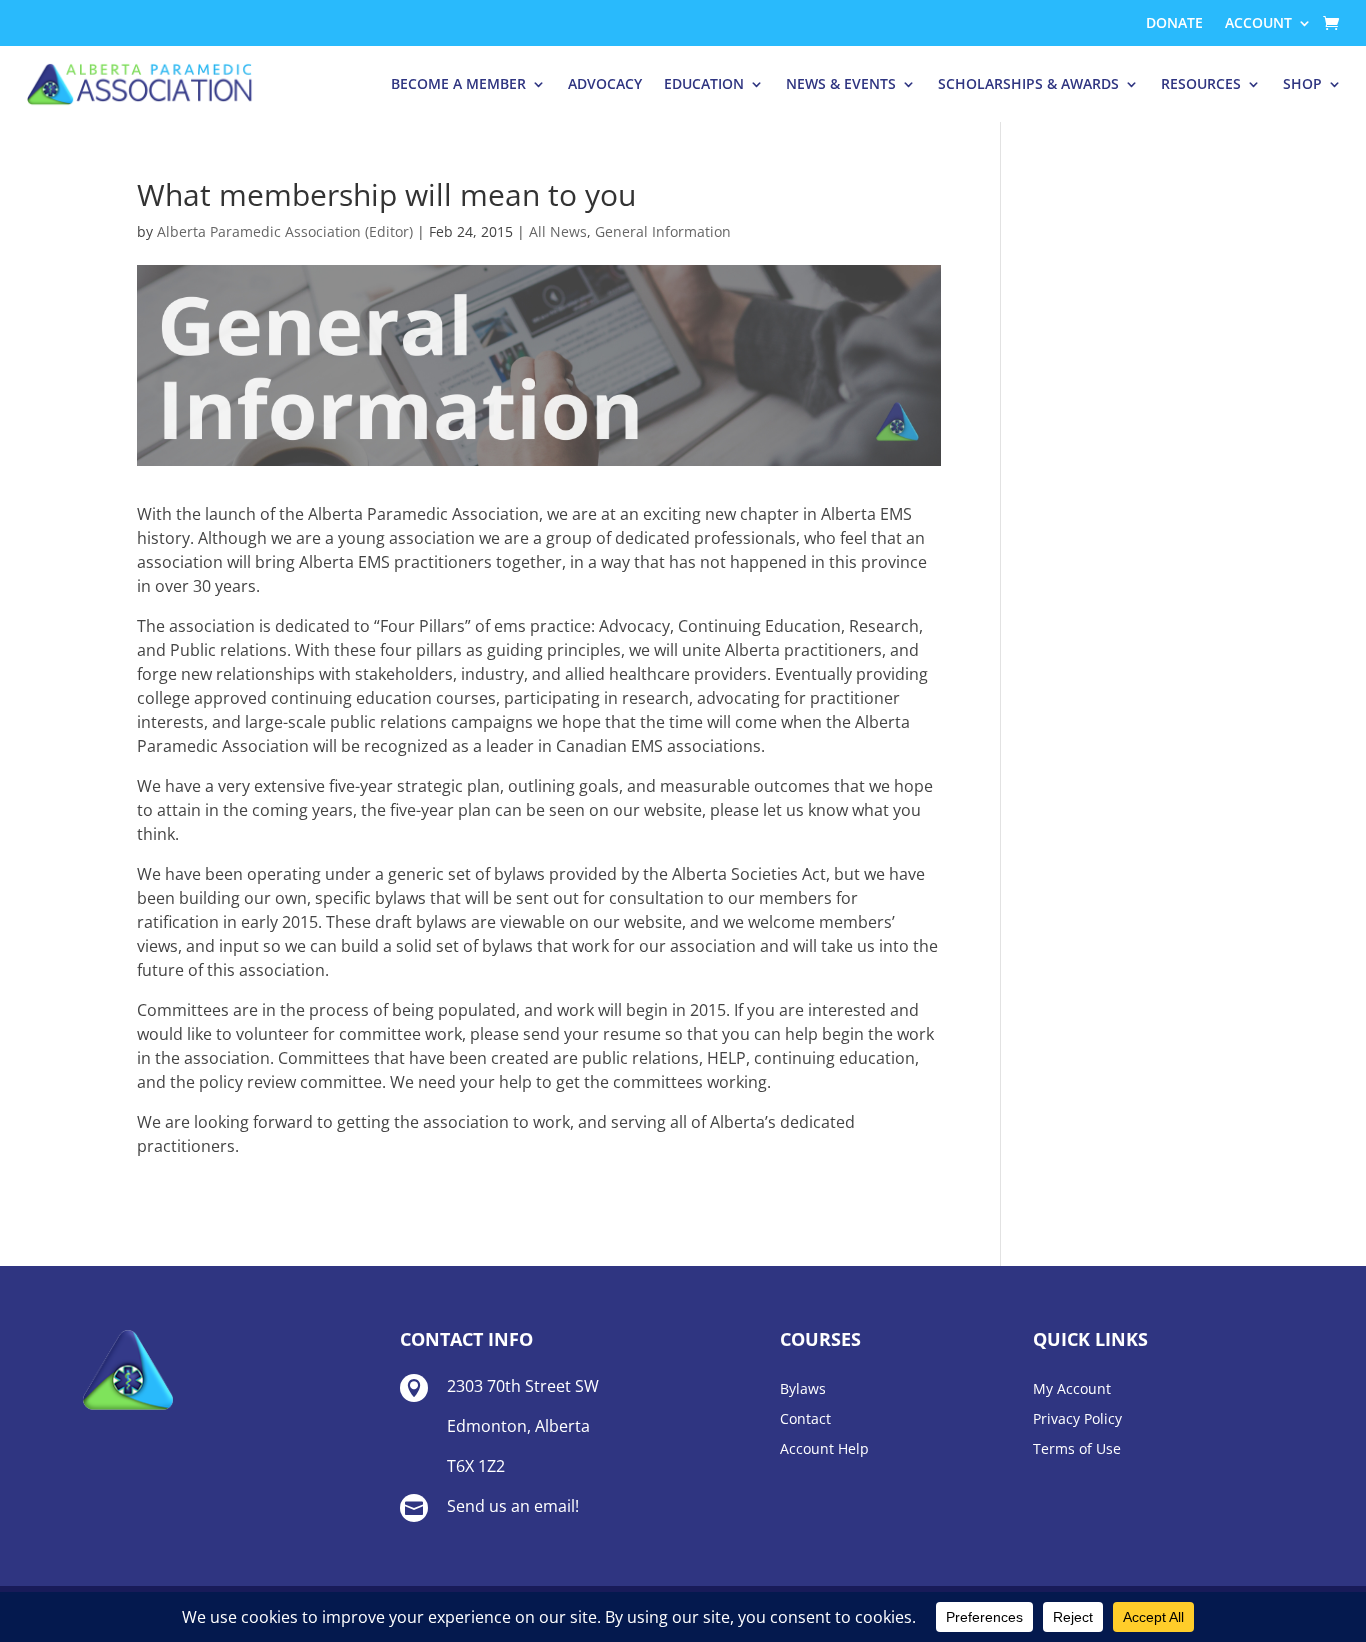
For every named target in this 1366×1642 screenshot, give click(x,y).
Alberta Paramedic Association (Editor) (285, 231)
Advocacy (605, 83)
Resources (1201, 83)
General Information (663, 231)
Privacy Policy (1077, 1420)
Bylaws (803, 1390)
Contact (805, 1420)
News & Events (841, 83)
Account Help (824, 1450)
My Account (1072, 1390)
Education (704, 83)
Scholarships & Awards (1028, 83)
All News (558, 231)
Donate (1174, 24)
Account (1258, 24)
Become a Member (458, 83)
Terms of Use (1077, 1450)
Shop (1302, 83)
